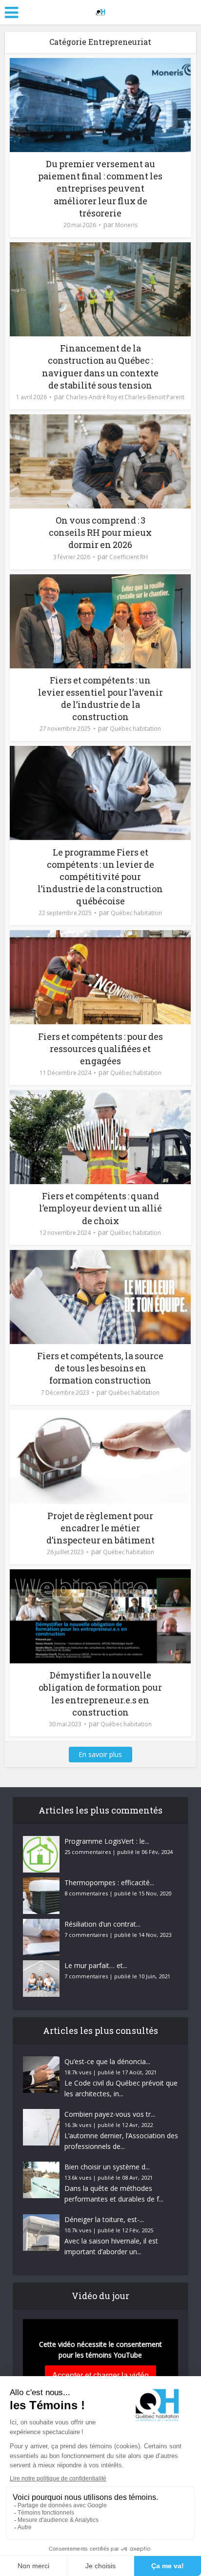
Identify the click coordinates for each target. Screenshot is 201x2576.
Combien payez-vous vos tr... (110, 2114)
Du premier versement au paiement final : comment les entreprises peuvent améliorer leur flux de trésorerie (100, 188)
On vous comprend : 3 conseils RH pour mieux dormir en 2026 (100, 532)
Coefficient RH (129, 557)
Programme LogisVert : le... (107, 1841)
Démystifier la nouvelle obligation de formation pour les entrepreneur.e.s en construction (100, 1694)
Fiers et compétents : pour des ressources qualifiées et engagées (100, 1049)
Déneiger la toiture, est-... (104, 2219)
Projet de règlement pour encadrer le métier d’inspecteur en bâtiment (100, 1528)
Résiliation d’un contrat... (102, 1924)
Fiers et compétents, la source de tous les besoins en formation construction (100, 1368)
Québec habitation (135, 729)
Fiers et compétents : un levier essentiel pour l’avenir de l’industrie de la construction (100, 699)
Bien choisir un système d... (107, 2167)
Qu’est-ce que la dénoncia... (107, 2061)
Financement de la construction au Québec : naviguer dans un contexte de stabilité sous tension (100, 367)
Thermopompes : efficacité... (109, 1883)
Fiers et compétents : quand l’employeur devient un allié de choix (100, 1208)
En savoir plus (100, 1754)
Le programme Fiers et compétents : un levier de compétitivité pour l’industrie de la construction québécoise (100, 877)
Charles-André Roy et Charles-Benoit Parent (125, 397)
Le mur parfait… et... (96, 1965)
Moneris (126, 225)
